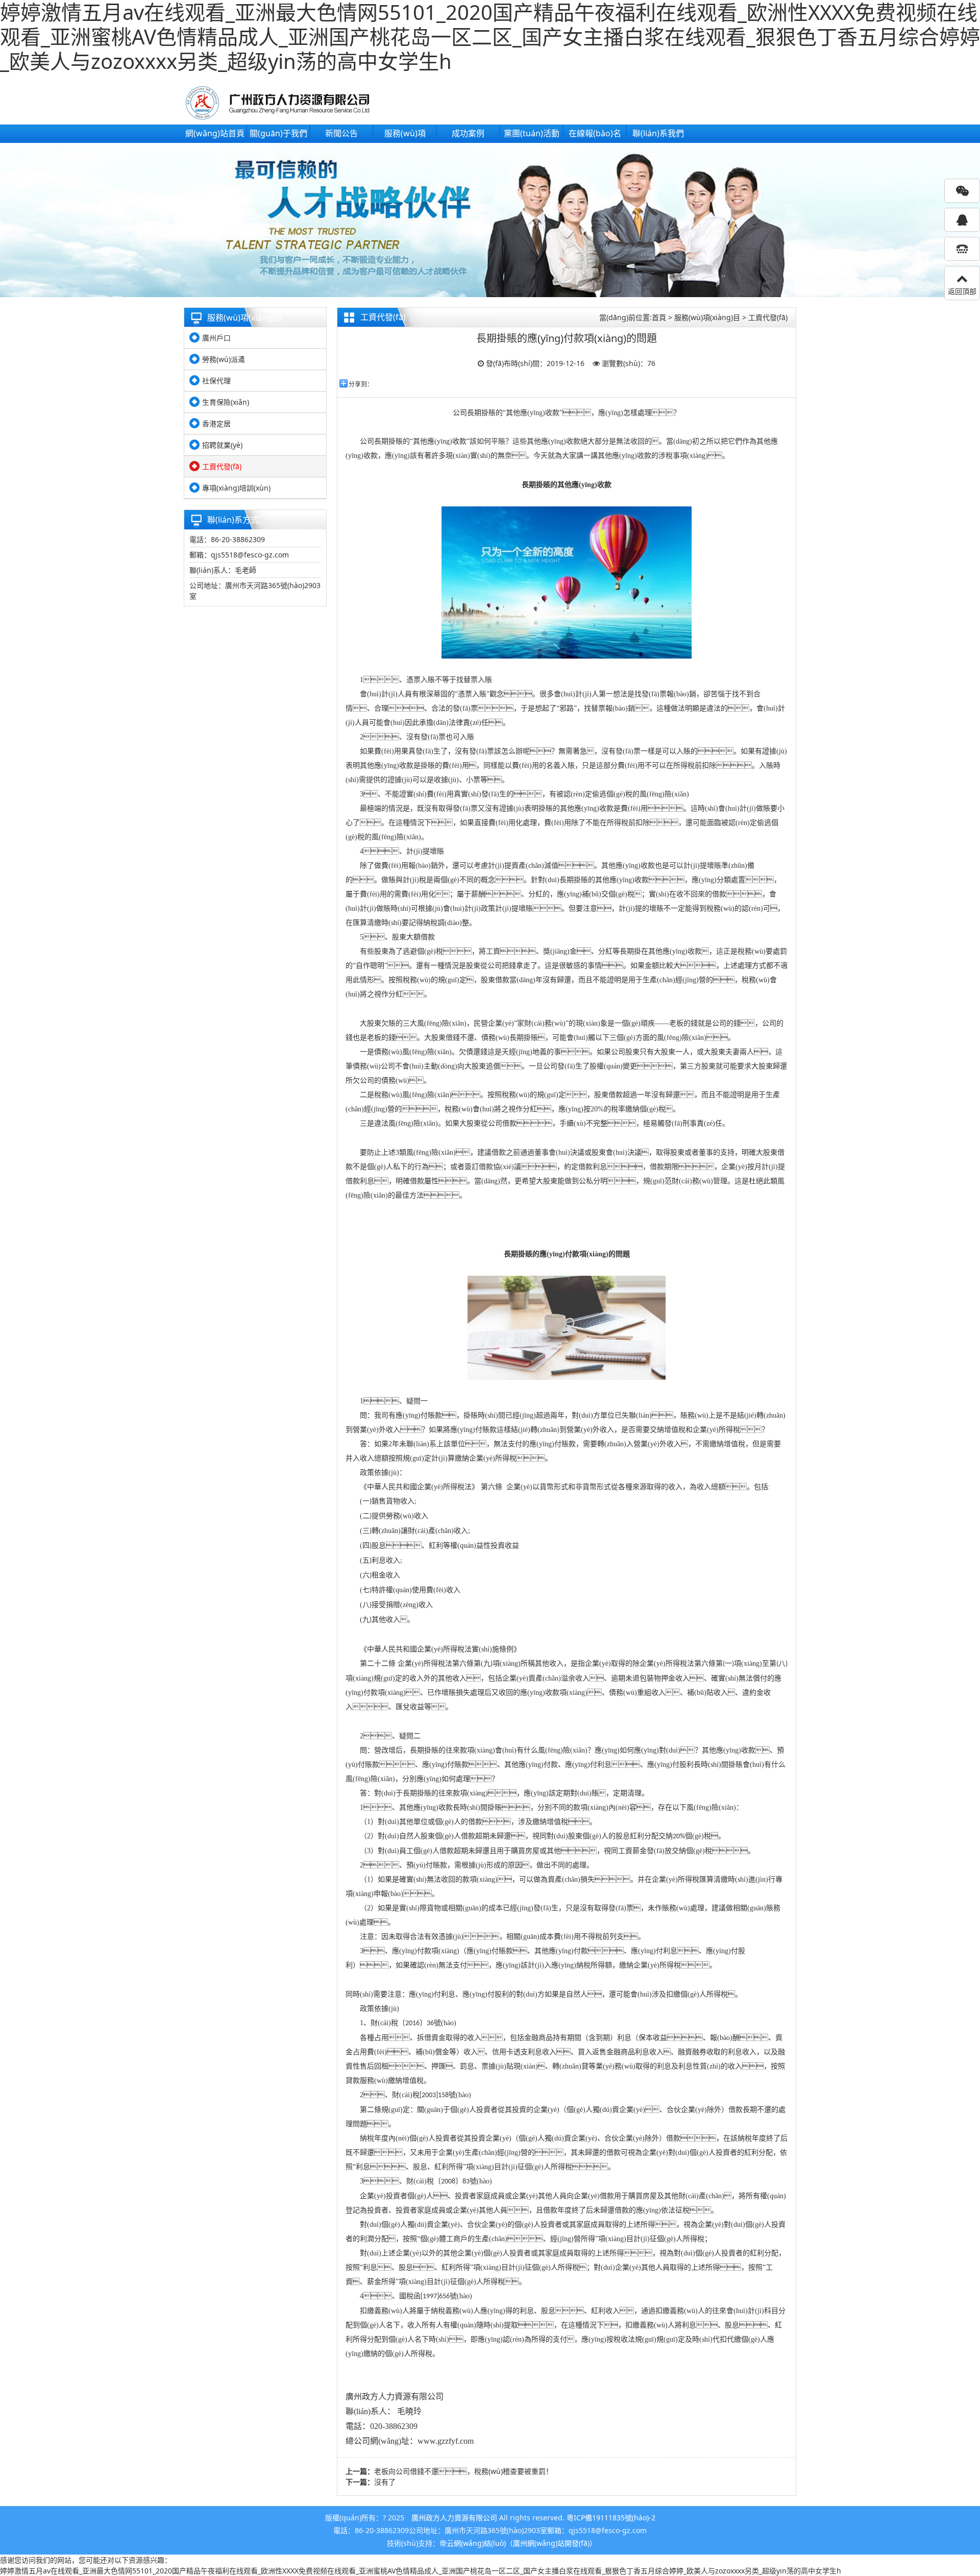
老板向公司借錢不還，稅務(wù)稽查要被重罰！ (463, 2471)
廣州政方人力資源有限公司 (454, 2518)
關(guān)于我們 (278, 133)
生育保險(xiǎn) (226, 402)
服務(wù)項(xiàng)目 (707, 317)
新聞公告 (341, 133)
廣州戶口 (216, 338)
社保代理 (216, 381)
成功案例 (468, 133)
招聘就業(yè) (222, 445)
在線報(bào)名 (595, 133)
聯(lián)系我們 (658, 133)
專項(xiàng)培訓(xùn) (236, 488)
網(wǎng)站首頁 (215, 133)
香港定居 (216, 423)
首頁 (659, 317)
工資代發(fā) (222, 466)
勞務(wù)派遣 (224, 359)
